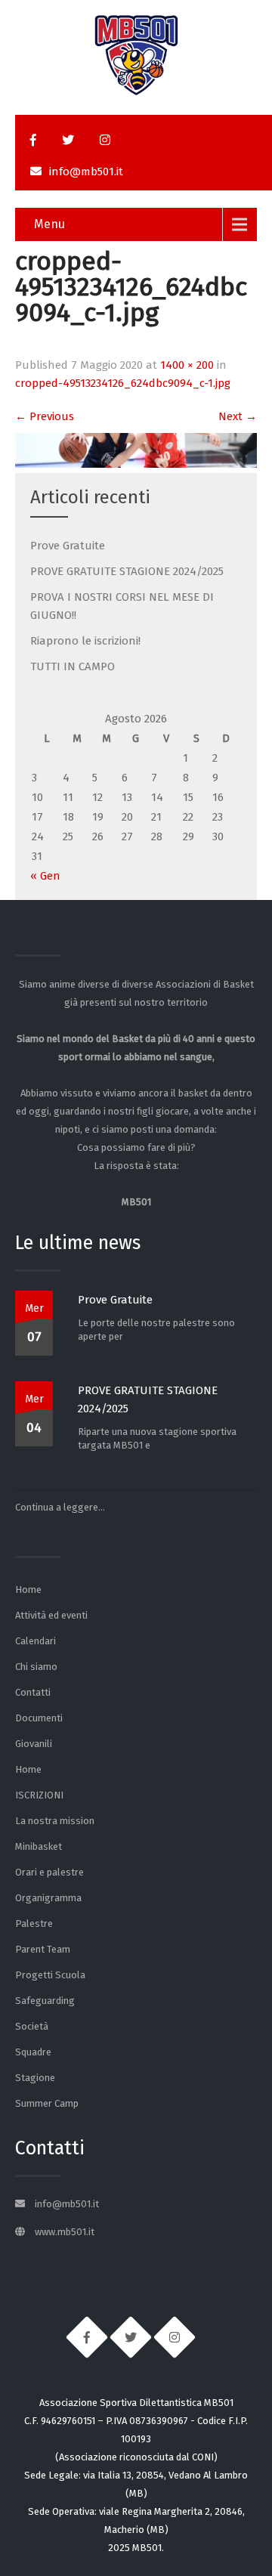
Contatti (33, 1692)
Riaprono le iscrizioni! (85, 641)
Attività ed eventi (51, 1615)
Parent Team (43, 1949)
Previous (45, 416)
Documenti (39, 1718)
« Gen (45, 876)
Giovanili (34, 1744)
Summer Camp (47, 2103)
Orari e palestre (49, 1872)
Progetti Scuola (50, 1975)
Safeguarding (45, 2001)
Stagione (35, 2078)
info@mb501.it (86, 172)
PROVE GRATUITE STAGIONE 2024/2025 (127, 571)
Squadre (33, 2052)
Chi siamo (36, 1667)
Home (28, 1590)
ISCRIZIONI (39, 1795)
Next (238, 416)
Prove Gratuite (68, 546)
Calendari (36, 1641)
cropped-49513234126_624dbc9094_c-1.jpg (123, 383)
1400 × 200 (187, 365)
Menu (49, 224)
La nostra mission (55, 1821)
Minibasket (39, 1846)
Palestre (34, 1923)
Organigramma (48, 1898)
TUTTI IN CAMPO (73, 666)
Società (32, 2026)
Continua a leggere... (60, 1507)
